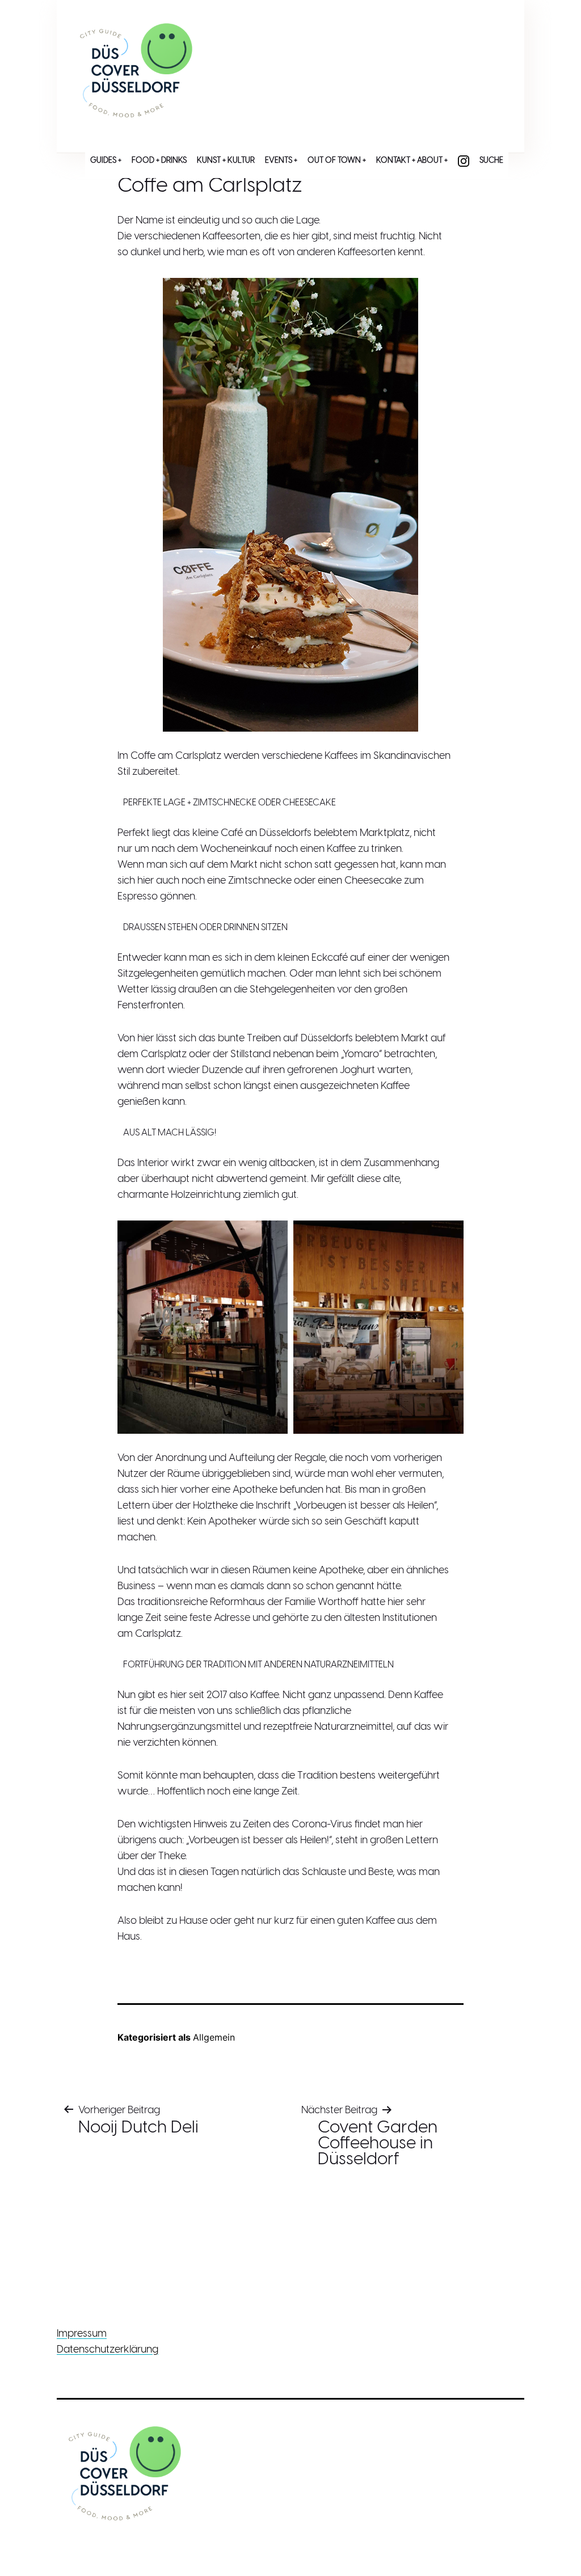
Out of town (334, 161)
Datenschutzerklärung (108, 2350)
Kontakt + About (409, 161)
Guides (103, 161)
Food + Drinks (159, 161)
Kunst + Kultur (226, 161)
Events (279, 161)
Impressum (82, 2334)
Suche (491, 161)
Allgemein (214, 2037)
